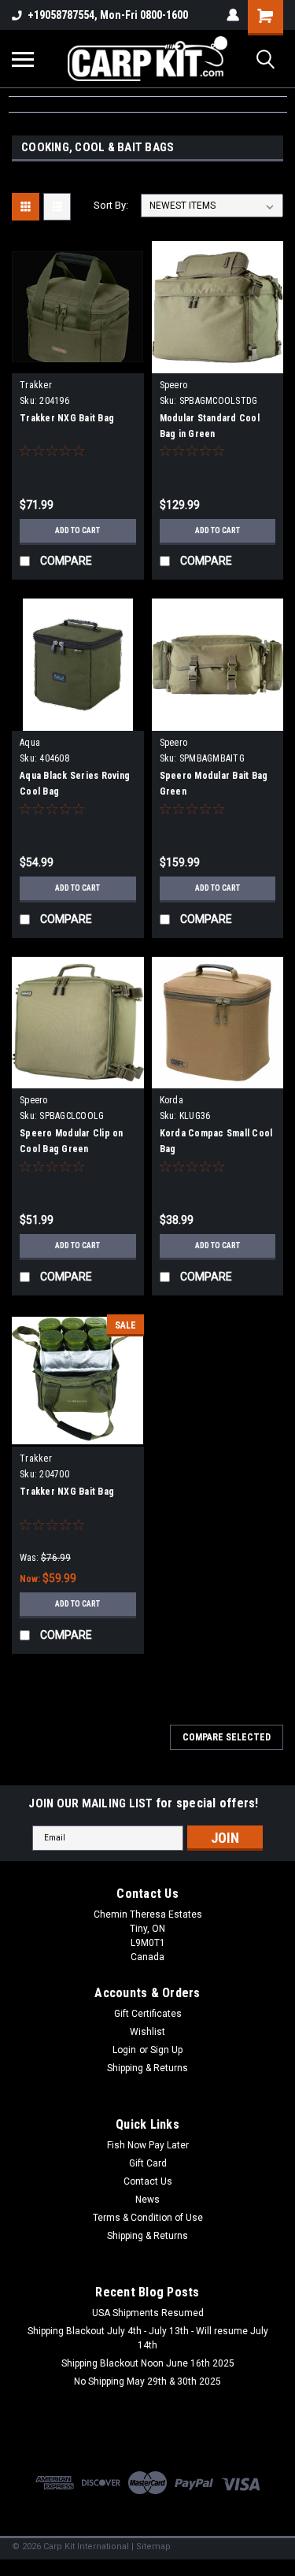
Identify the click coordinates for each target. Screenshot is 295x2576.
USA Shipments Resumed (148, 2313)
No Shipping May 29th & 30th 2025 (147, 2381)
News (147, 2200)
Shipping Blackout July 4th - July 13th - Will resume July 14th (148, 2338)
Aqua (30, 743)
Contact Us (148, 2181)
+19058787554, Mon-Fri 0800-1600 (108, 15)
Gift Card (148, 2163)
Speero (174, 385)
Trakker (36, 385)
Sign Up (166, 2050)
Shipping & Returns (147, 2068)
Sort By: (111, 205)
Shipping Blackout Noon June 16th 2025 (148, 2363)
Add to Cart (77, 530)
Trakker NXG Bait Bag (67, 418)
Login (124, 2050)
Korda (171, 1100)
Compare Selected (227, 1737)
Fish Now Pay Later (148, 2145)
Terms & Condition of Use (148, 2218)
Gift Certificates (148, 2014)
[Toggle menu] (23, 59)
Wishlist (147, 2032)
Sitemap (153, 2546)
